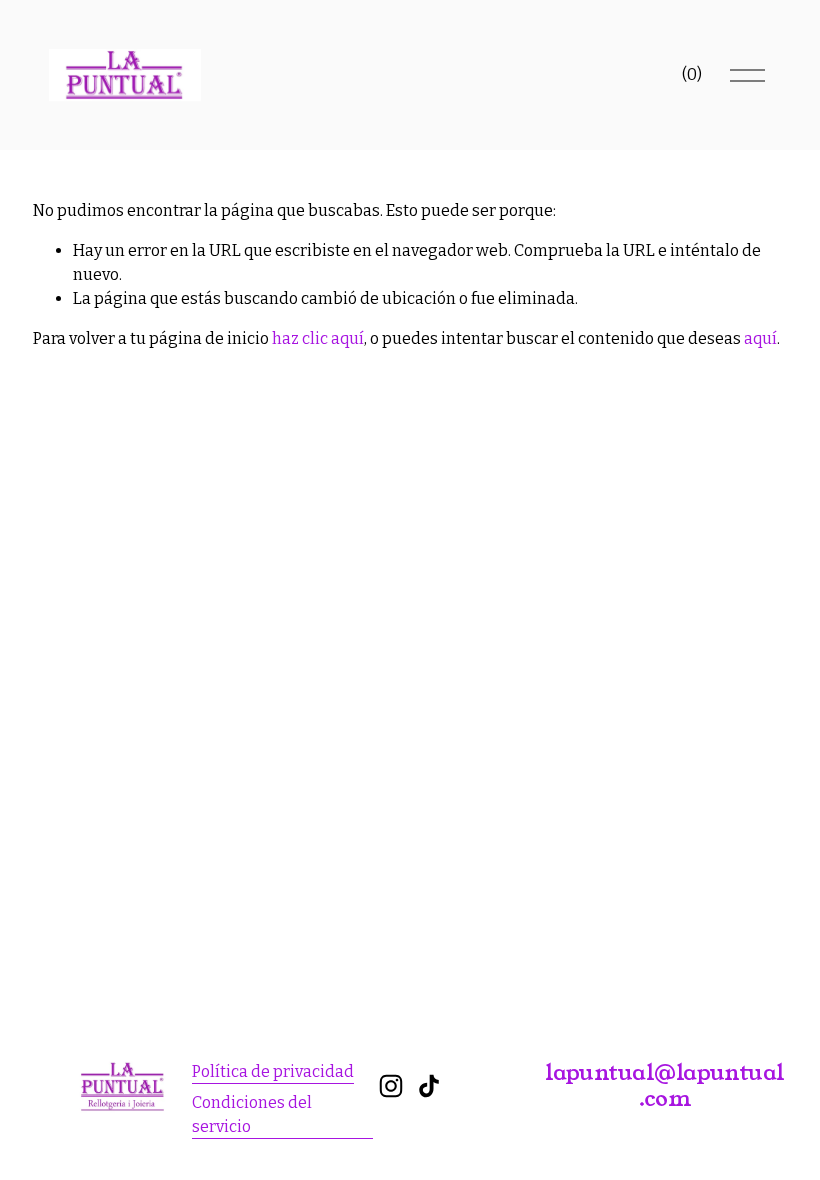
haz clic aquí (318, 338)
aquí (760, 338)
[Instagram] (391, 1086)
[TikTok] (429, 1086)
